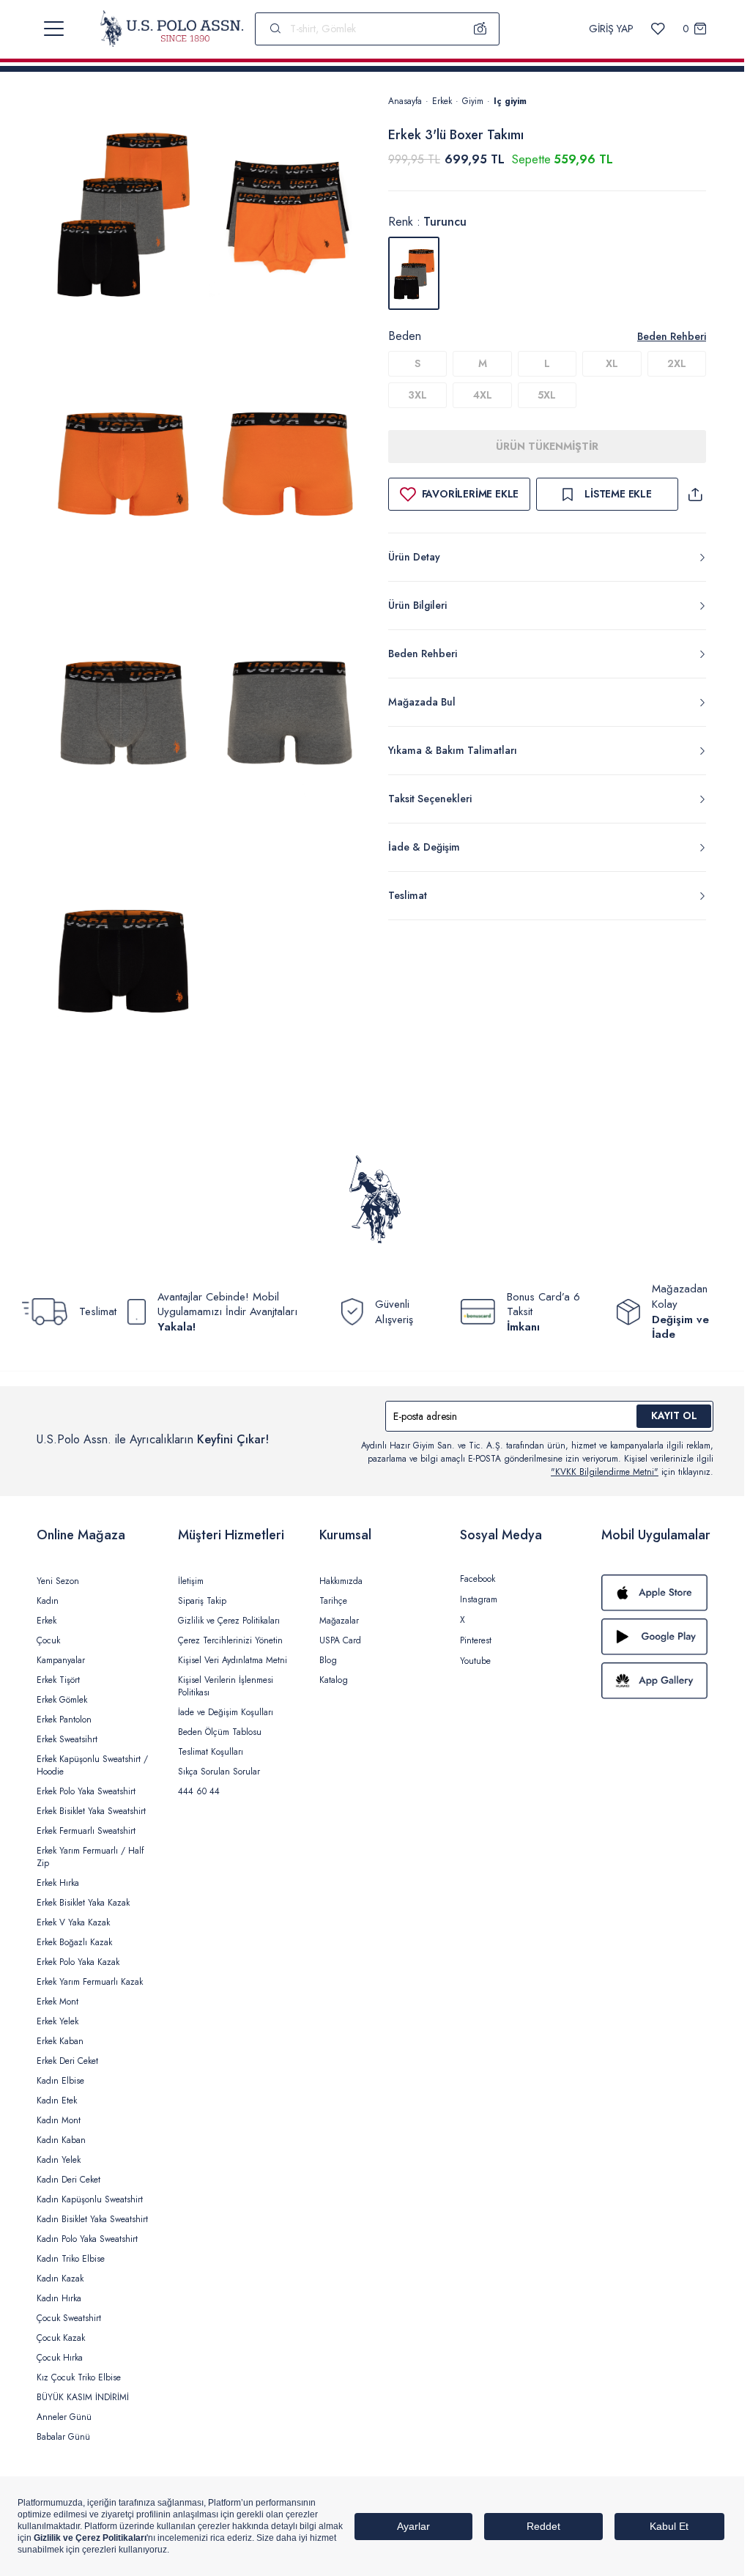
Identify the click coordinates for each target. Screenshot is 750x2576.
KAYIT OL (674, 1415)
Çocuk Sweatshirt (69, 2318)
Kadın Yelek (59, 2160)
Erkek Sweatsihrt (67, 1739)
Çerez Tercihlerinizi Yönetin (230, 1640)
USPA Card (340, 1640)
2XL (677, 363)
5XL (547, 395)
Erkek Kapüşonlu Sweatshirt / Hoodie (92, 1765)
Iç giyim (510, 101)
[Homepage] (172, 29)
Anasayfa (405, 101)
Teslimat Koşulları (211, 1752)
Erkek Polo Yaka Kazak (78, 1962)
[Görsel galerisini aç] (123, 215)
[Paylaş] (695, 494)
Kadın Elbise (60, 2081)
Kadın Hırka (59, 2298)
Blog (328, 1660)
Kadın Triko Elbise (71, 2259)
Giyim (473, 101)
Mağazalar (339, 1621)
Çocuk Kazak (61, 2338)
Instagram (479, 1599)
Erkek (442, 101)
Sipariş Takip (202, 1601)
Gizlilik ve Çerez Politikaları (229, 1621)
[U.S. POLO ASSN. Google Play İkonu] (657, 1637)
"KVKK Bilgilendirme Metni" (605, 1472)
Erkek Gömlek (62, 1700)
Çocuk (48, 1640)
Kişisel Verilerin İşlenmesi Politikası (226, 1686)
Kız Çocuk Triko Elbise (79, 2377)
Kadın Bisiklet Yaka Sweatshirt (92, 2219)
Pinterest (476, 1640)
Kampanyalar (61, 1660)
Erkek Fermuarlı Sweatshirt (86, 1831)
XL (612, 363)
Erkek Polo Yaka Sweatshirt (86, 1791)
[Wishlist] (658, 29)
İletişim (191, 1581)
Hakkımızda (341, 1581)
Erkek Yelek (57, 2021)
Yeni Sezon (58, 1581)
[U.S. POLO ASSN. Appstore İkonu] (657, 1593)
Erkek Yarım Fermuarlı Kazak (90, 1982)
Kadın (48, 1601)
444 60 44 (199, 1791)
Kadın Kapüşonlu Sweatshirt (90, 2199)
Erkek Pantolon (64, 1720)
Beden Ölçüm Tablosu (220, 1732)
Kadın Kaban (61, 2140)
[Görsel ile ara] (480, 29)
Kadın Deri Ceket (68, 2180)
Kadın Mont (59, 2120)
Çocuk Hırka (60, 2358)
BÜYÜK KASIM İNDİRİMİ (83, 2397)
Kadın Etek (57, 2101)
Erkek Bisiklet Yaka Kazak (83, 1903)
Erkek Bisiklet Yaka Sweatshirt (91, 1811)
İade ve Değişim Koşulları (226, 1712)
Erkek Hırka (58, 1883)
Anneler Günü (64, 2417)
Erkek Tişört (58, 1680)
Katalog (334, 1680)
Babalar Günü (63, 2437)
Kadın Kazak (60, 2279)
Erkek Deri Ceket (67, 2061)
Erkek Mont (57, 2002)
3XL (417, 395)
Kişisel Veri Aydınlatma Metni (233, 1660)
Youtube (475, 1661)
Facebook (478, 1579)
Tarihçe (333, 1601)
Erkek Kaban (60, 2041)
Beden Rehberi (672, 336)
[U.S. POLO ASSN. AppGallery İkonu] (657, 1681)
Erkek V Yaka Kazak (73, 1922)
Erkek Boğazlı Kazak (74, 1942)
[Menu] (54, 29)
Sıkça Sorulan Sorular (219, 1772)
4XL (483, 395)
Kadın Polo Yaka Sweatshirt (87, 2239)
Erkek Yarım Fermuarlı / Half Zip (90, 1857)
